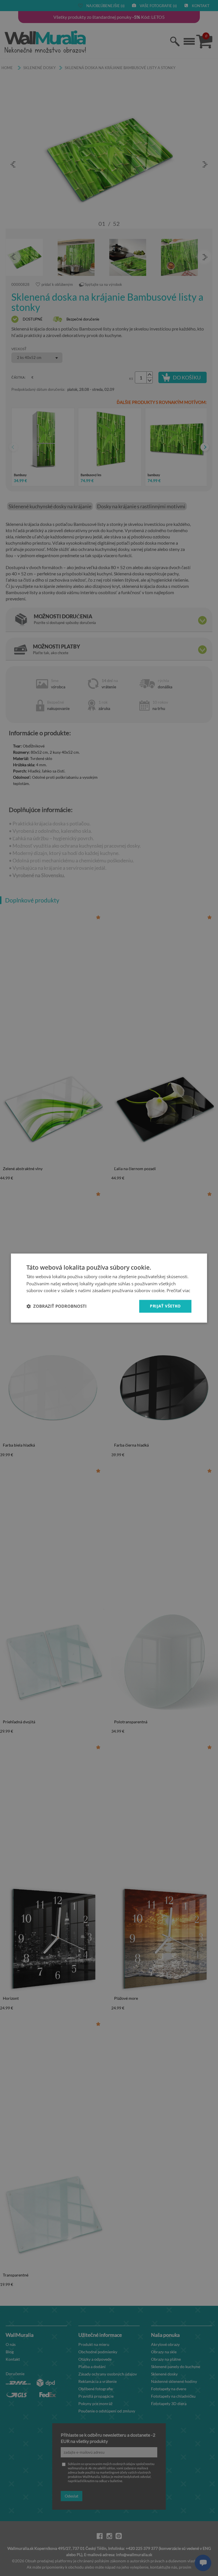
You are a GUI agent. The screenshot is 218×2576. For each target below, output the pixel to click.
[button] (56, 1306)
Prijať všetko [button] (165, 1306)
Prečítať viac (178, 1291)
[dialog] (109, 1288)
